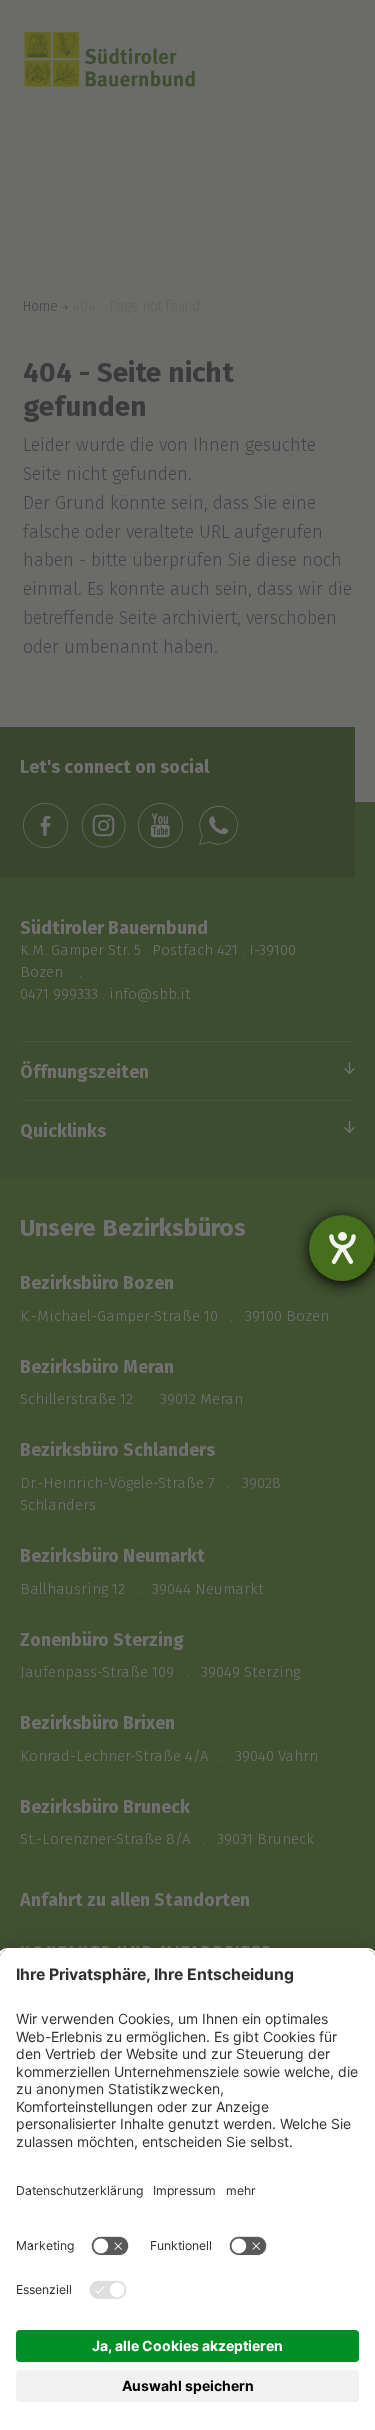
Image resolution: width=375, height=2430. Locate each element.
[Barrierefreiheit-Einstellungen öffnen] (342, 1248)
